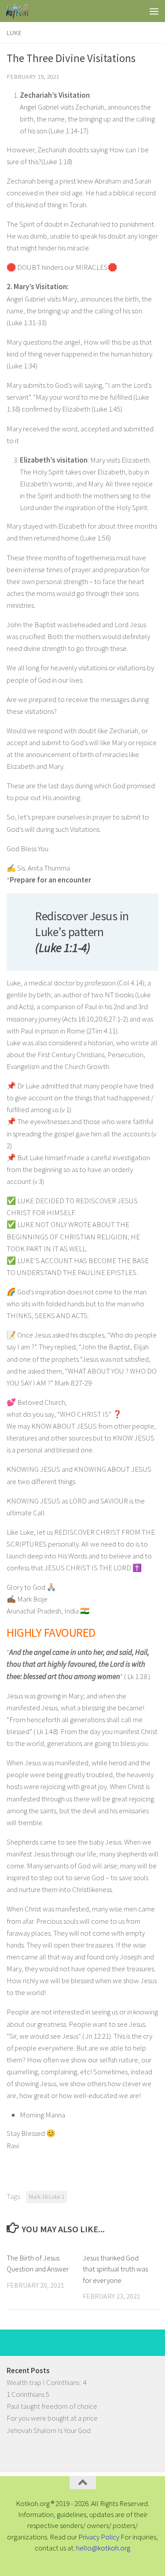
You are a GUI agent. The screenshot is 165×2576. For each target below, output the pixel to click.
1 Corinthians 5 (28, 2394)
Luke (14, 33)
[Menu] (154, 11)
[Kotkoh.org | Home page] (21, 11)
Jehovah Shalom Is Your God (49, 2430)
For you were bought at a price (52, 2418)
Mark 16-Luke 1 (47, 2197)
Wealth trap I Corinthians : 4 (47, 2382)
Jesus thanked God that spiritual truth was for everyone (115, 2269)
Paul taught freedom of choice (52, 2406)
